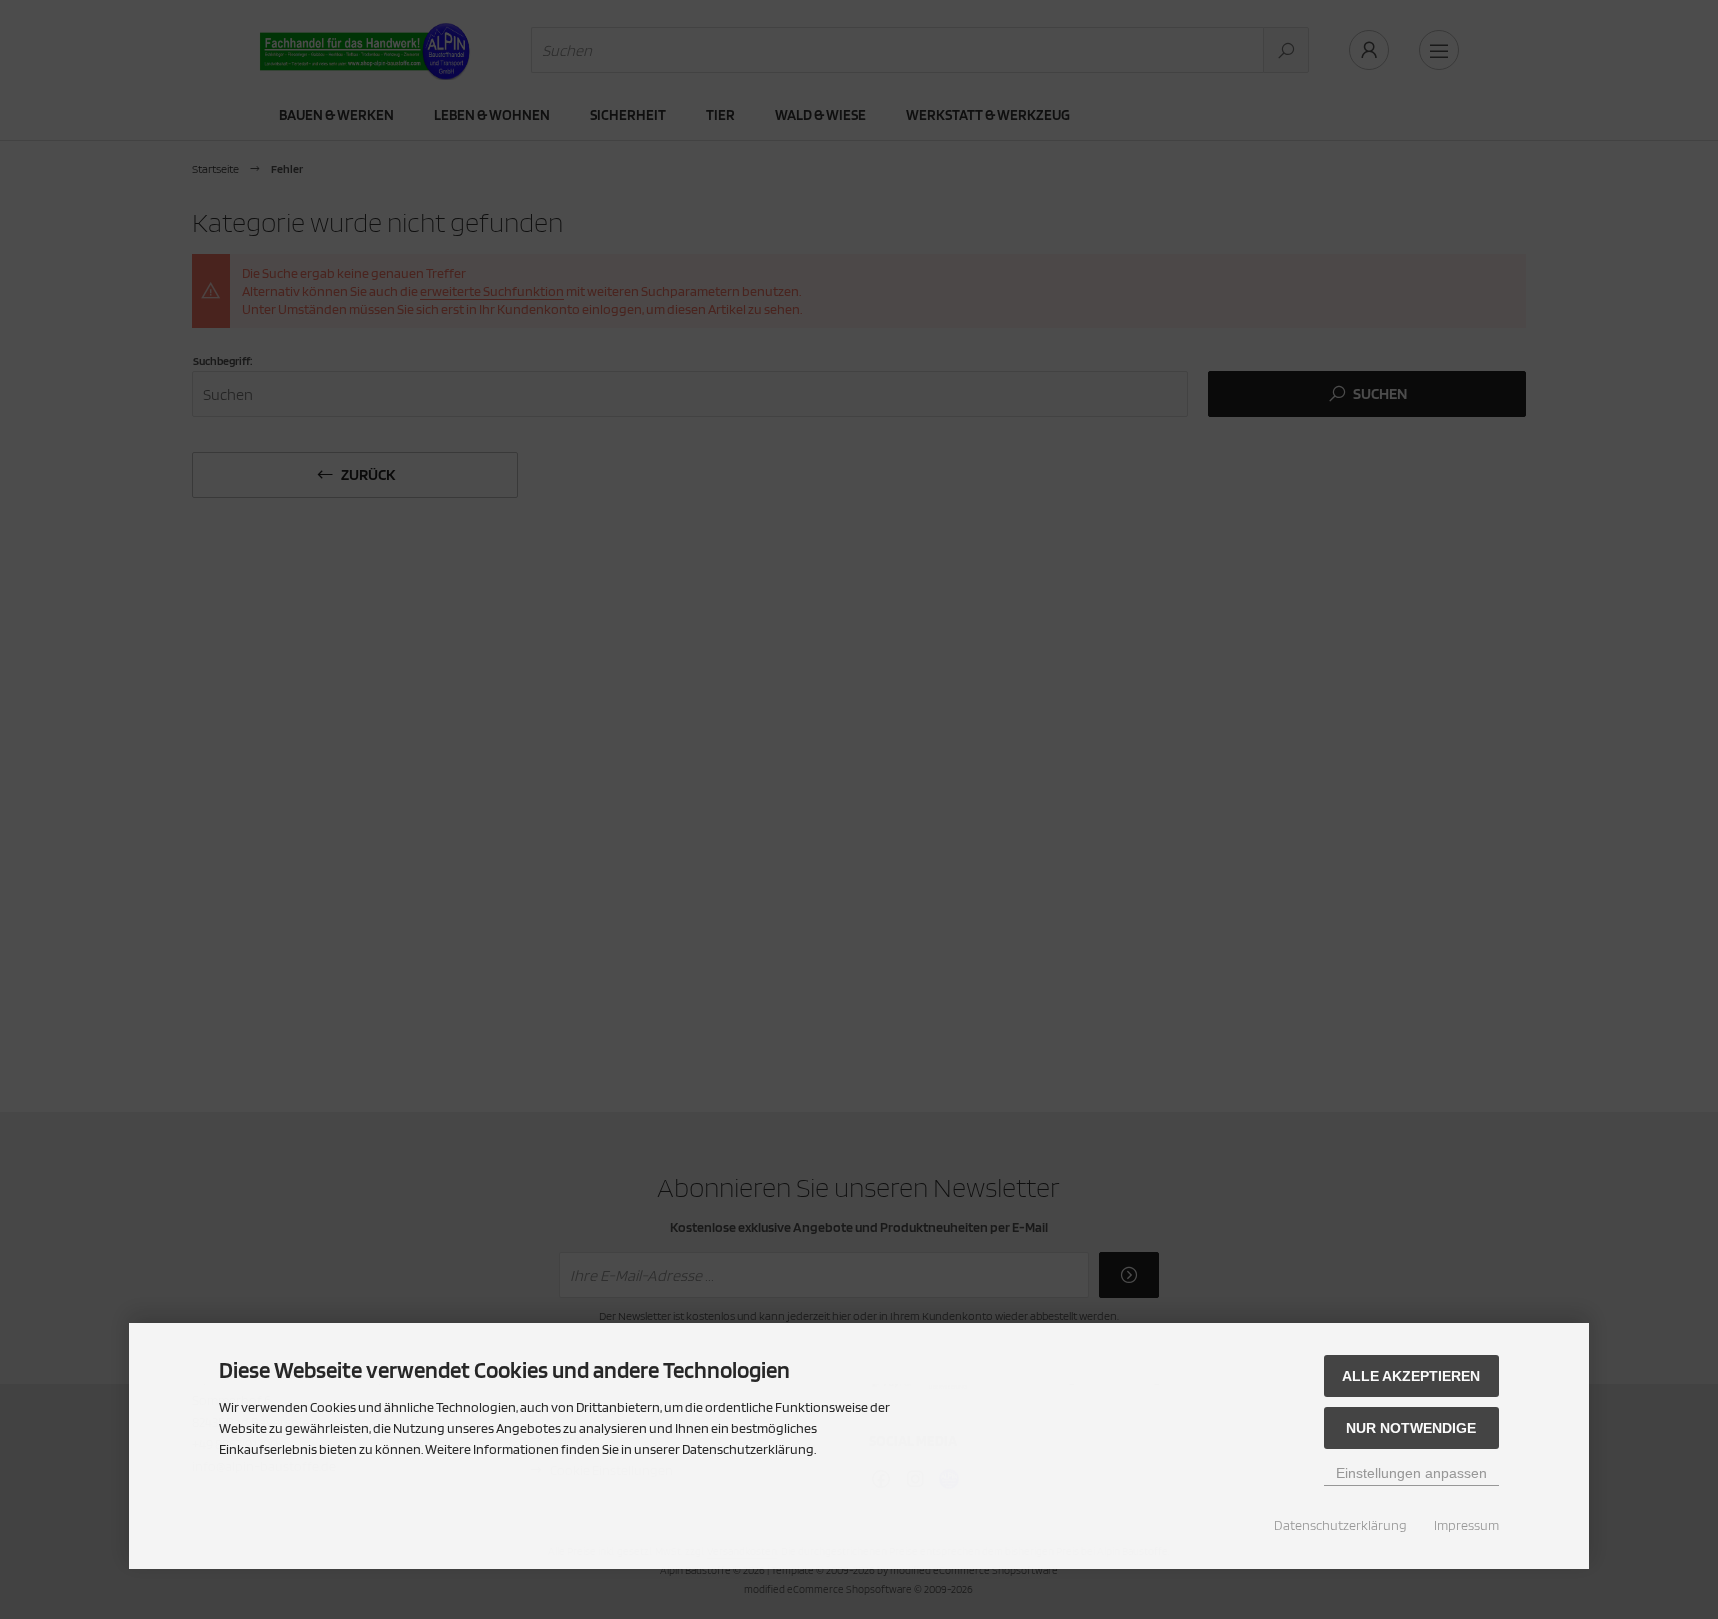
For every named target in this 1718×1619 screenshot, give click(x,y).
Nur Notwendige (1411, 1428)
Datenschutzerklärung (1340, 1525)
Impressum (1466, 1525)
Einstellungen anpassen (1411, 1473)
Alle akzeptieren (1411, 1376)
